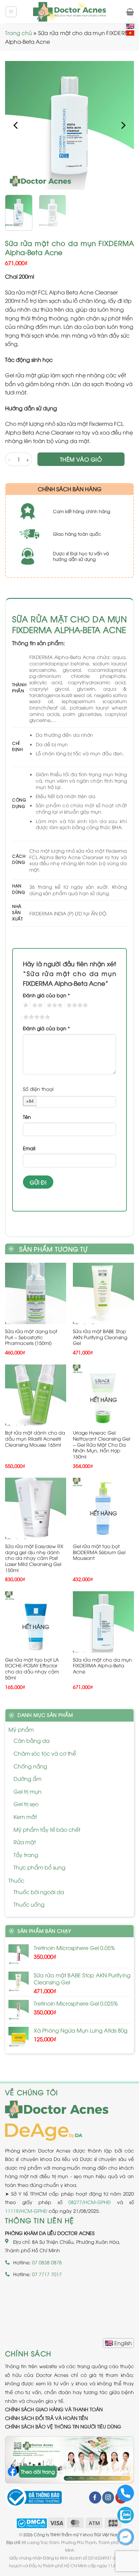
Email (29, 1148)
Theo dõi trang (38, 2471)
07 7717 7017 (47, 2274)
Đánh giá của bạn (46, 995)
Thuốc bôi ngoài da (39, 1892)
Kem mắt (25, 1817)
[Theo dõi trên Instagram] (108, 2498)
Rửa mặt (25, 1842)
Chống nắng (30, 1766)
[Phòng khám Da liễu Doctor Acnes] (69, 12)
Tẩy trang (26, 1855)
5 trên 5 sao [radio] (36, 1017)
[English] (118, 2343)
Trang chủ (19, 33)
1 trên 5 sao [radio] (25, 1005)
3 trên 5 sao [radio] (54, 1005)
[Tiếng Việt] (130, 33)
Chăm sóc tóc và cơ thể (45, 1753)
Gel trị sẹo (26, 1804)
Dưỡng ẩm (27, 1779)
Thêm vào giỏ (81, 459)
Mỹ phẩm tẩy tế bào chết (47, 1829)
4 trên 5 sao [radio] (76, 1005)
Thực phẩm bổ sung (39, 1867)
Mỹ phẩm (21, 1729)
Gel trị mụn (27, 1791)
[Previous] (16, 125)
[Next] (123, 125)
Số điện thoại (38, 1089)
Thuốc (16, 1880)
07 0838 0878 (47, 2262)
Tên (27, 1117)
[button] (11, 12)
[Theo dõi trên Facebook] (95, 2498)
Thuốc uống (29, 1904)
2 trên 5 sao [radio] (36, 1005)
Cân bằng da (32, 1740)
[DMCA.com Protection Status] (32, 2522)
